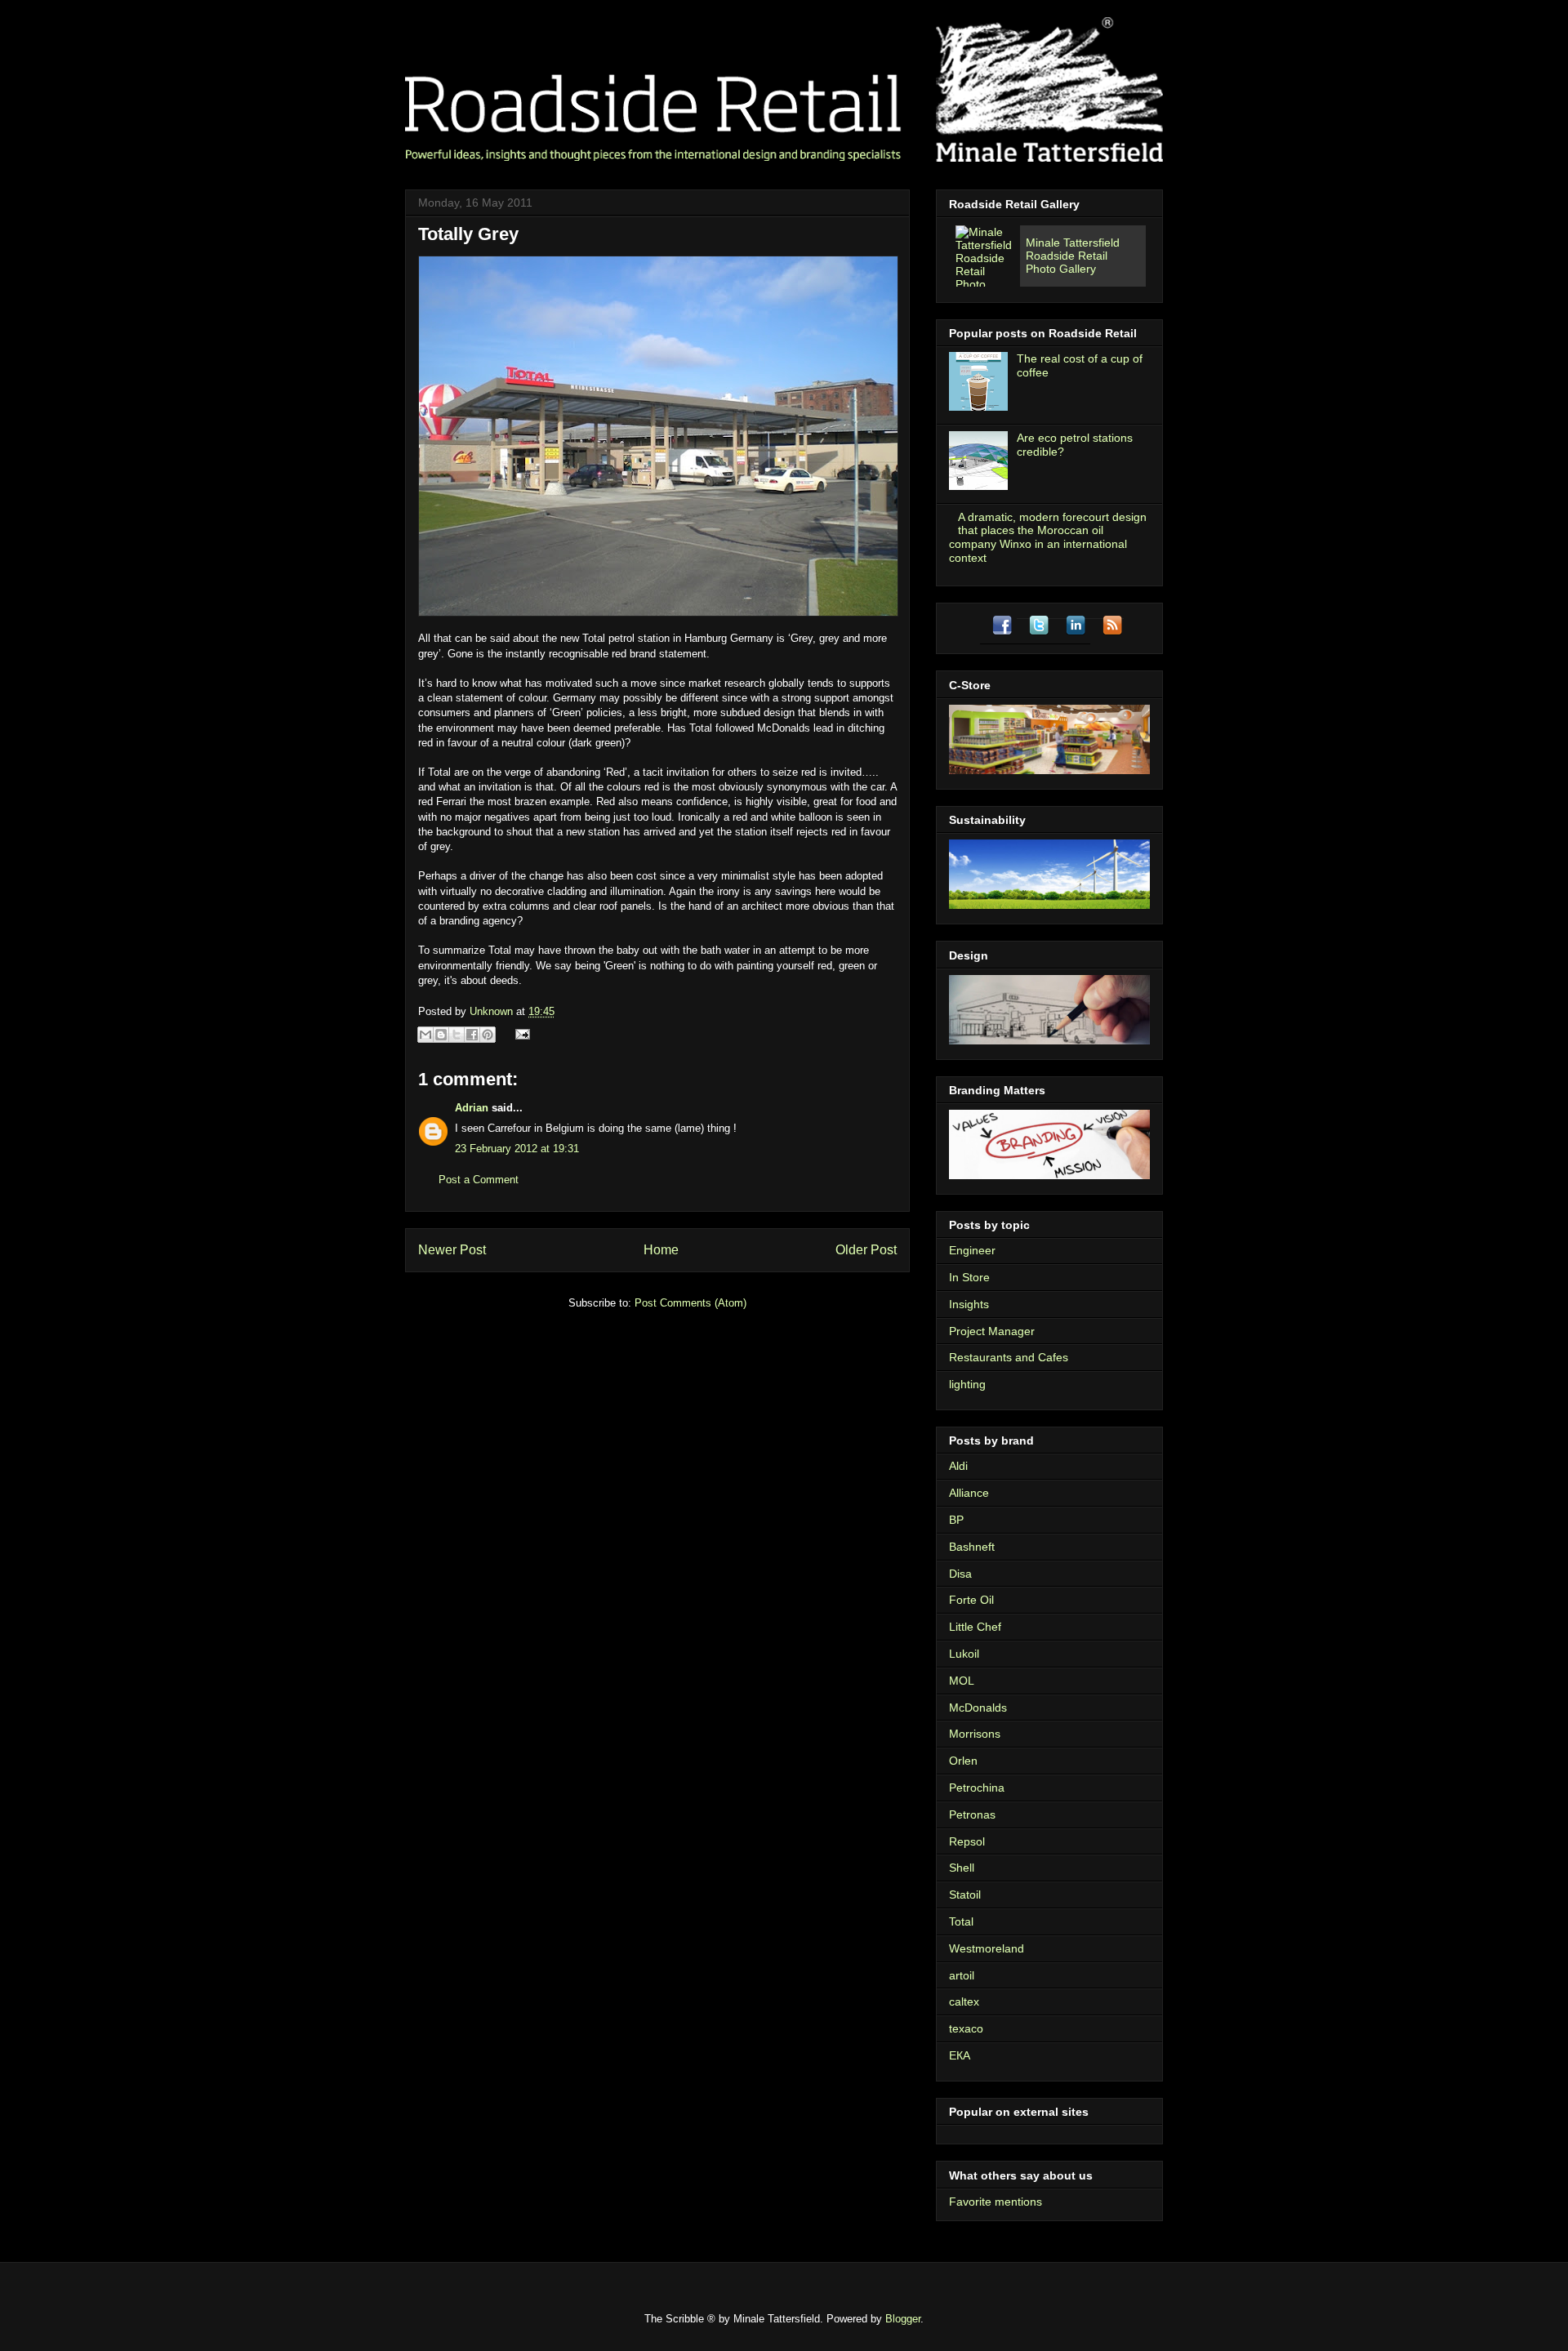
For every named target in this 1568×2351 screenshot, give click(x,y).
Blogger (903, 2319)
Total (961, 1921)
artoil (962, 1975)
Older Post (866, 1250)
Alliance (969, 1493)
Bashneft (972, 1547)
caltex (964, 2001)
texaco (966, 2028)
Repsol (967, 1841)
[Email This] (425, 1035)
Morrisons (975, 1734)
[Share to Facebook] (472, 1035)
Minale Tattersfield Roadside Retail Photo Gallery (1073, 256)
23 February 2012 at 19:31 (517, 1149)
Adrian (472, 1108)
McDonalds (978, 1708)
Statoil (965, 1895)
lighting (967, 1384)
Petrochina (977, 1788)
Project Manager (992, 1331)
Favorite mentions (996, 2202)
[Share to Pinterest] (488, 1035)
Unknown (493, 1011)
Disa (960, 1574)
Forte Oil (971, 1600)
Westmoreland (987, 1948)
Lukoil (964, 1654)
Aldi (958, 1466)
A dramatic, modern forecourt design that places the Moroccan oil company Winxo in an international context (1048, 537)
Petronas (972, 1814)
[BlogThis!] (441, 1035)
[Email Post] (520, 1033)
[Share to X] (457, 1035)
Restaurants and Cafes (1009, 1357)
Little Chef (975, 1627)
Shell (962, 1868)
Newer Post (452, 1250)
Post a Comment (479, 1180)
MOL (962, 1681)
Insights (969, 1304)
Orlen (963, 1761)
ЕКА (960, 2055)
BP (956, 1520)
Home (661, 1250)
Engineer (972, 1250)
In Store (969, 1277)
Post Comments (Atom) (690, 1303)
